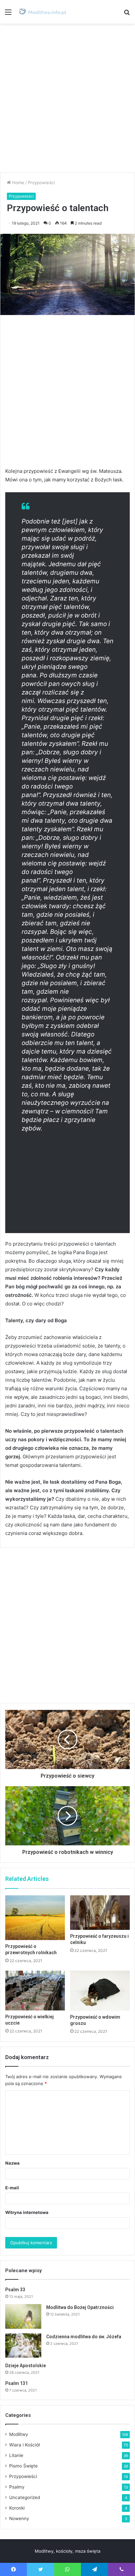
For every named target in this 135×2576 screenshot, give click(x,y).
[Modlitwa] (43, 12)
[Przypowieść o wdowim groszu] (100, 1991)
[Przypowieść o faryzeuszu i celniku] (100, 1913)
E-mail (12, 2188)
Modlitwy (19, 2434)
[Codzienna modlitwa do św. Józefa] (23, 2345)
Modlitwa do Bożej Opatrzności (80, 2307)
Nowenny (19, 2518)
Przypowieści (41, 182)
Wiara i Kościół (24, 2445)
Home (18, 182)
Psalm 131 (17, 2383)
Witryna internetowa (27, 2212)
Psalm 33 (15, 2290)
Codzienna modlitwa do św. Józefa (84, 2337)
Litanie (16, 2455)
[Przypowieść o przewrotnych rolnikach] (35, 1918)
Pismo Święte (23, 2466)
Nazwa (12, 2163)
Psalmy (17, 2487)
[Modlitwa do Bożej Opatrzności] (23, 2316)
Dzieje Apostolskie (26, 2366)
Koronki (17, 2508)
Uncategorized (25, 2497)
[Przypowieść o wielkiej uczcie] (35, 1991)
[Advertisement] (67, 98)
